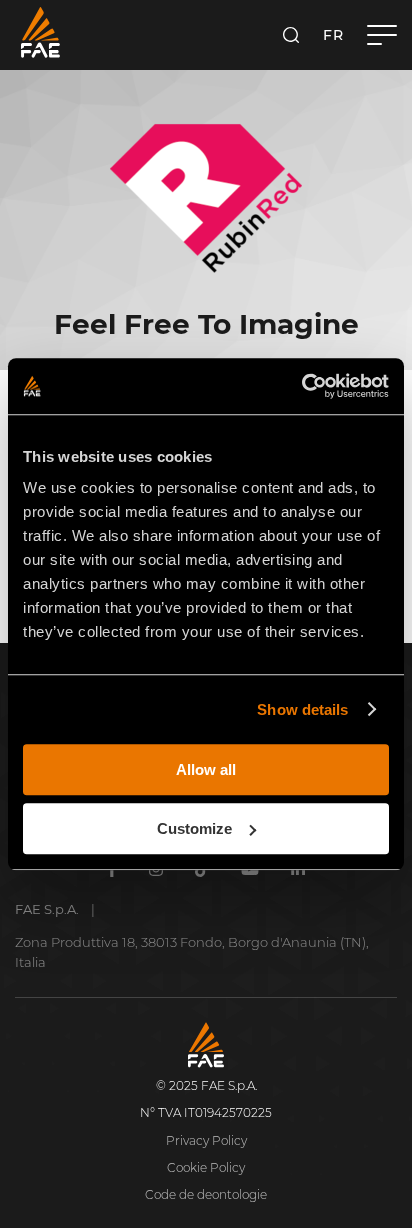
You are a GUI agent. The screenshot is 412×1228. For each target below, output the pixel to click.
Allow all (206, 769)
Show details (302, 709)
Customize (194, 828)
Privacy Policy (206, 1140)
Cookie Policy (206, 1167)
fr (333, 35)
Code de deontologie (206, 1194)
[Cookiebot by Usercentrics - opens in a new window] (301, 386)
